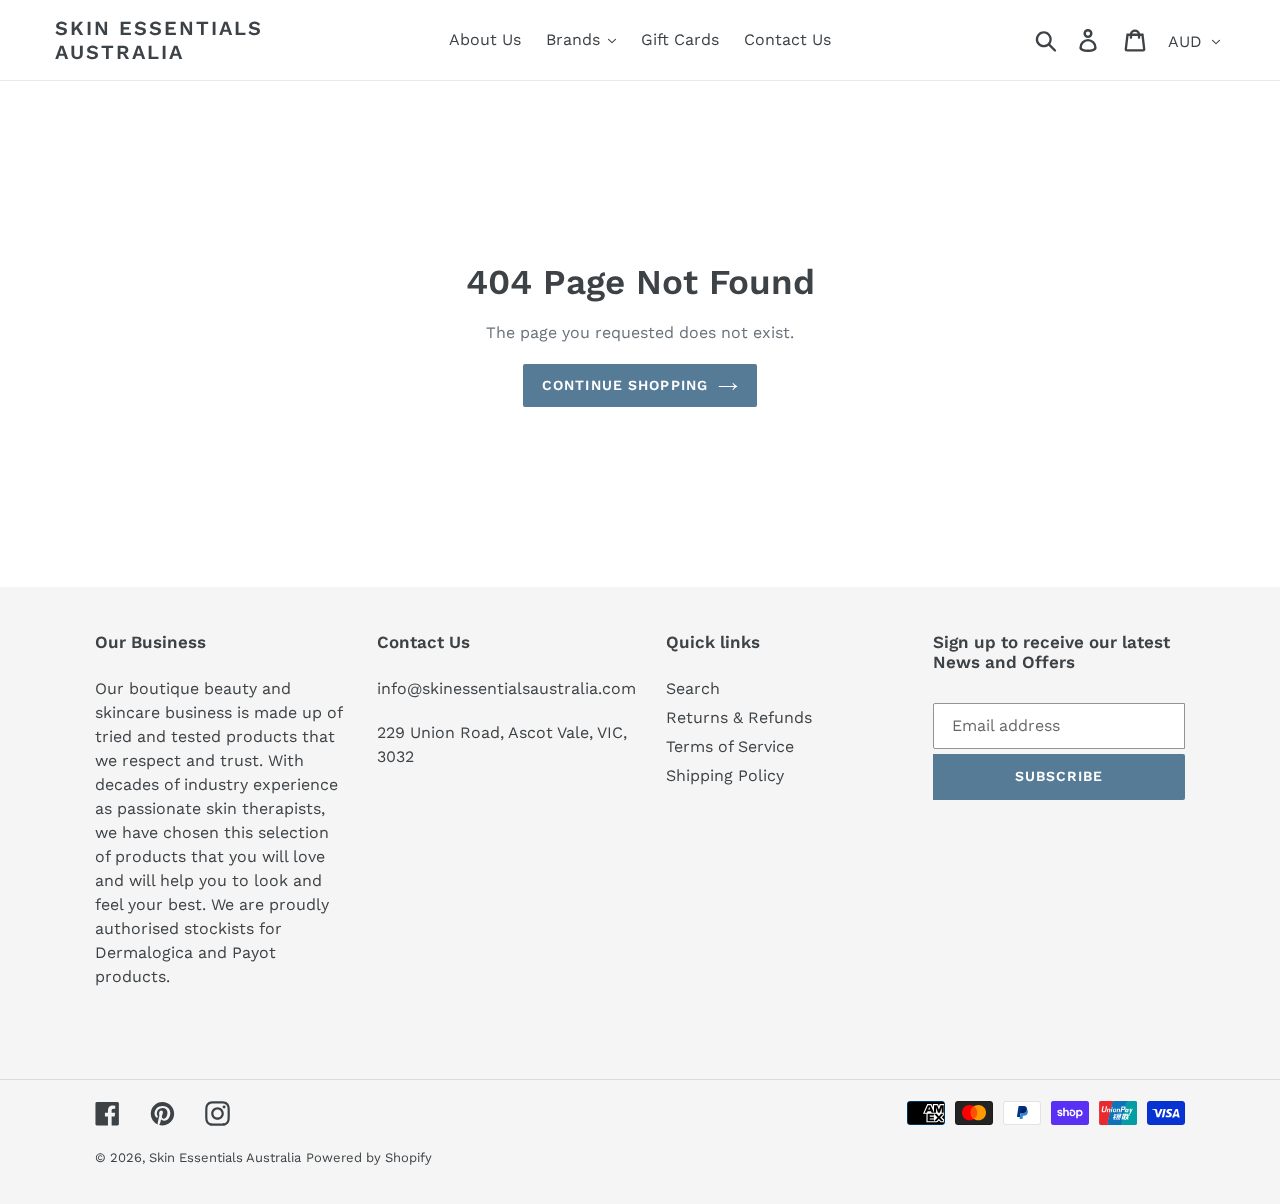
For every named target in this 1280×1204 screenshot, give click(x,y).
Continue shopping (625, 385)
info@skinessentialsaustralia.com (506, 688)
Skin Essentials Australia (159, 40)
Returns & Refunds (739, 717)
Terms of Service (730, 746)
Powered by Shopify (369, 1157)
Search (693, 688)
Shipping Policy (725, 775)
